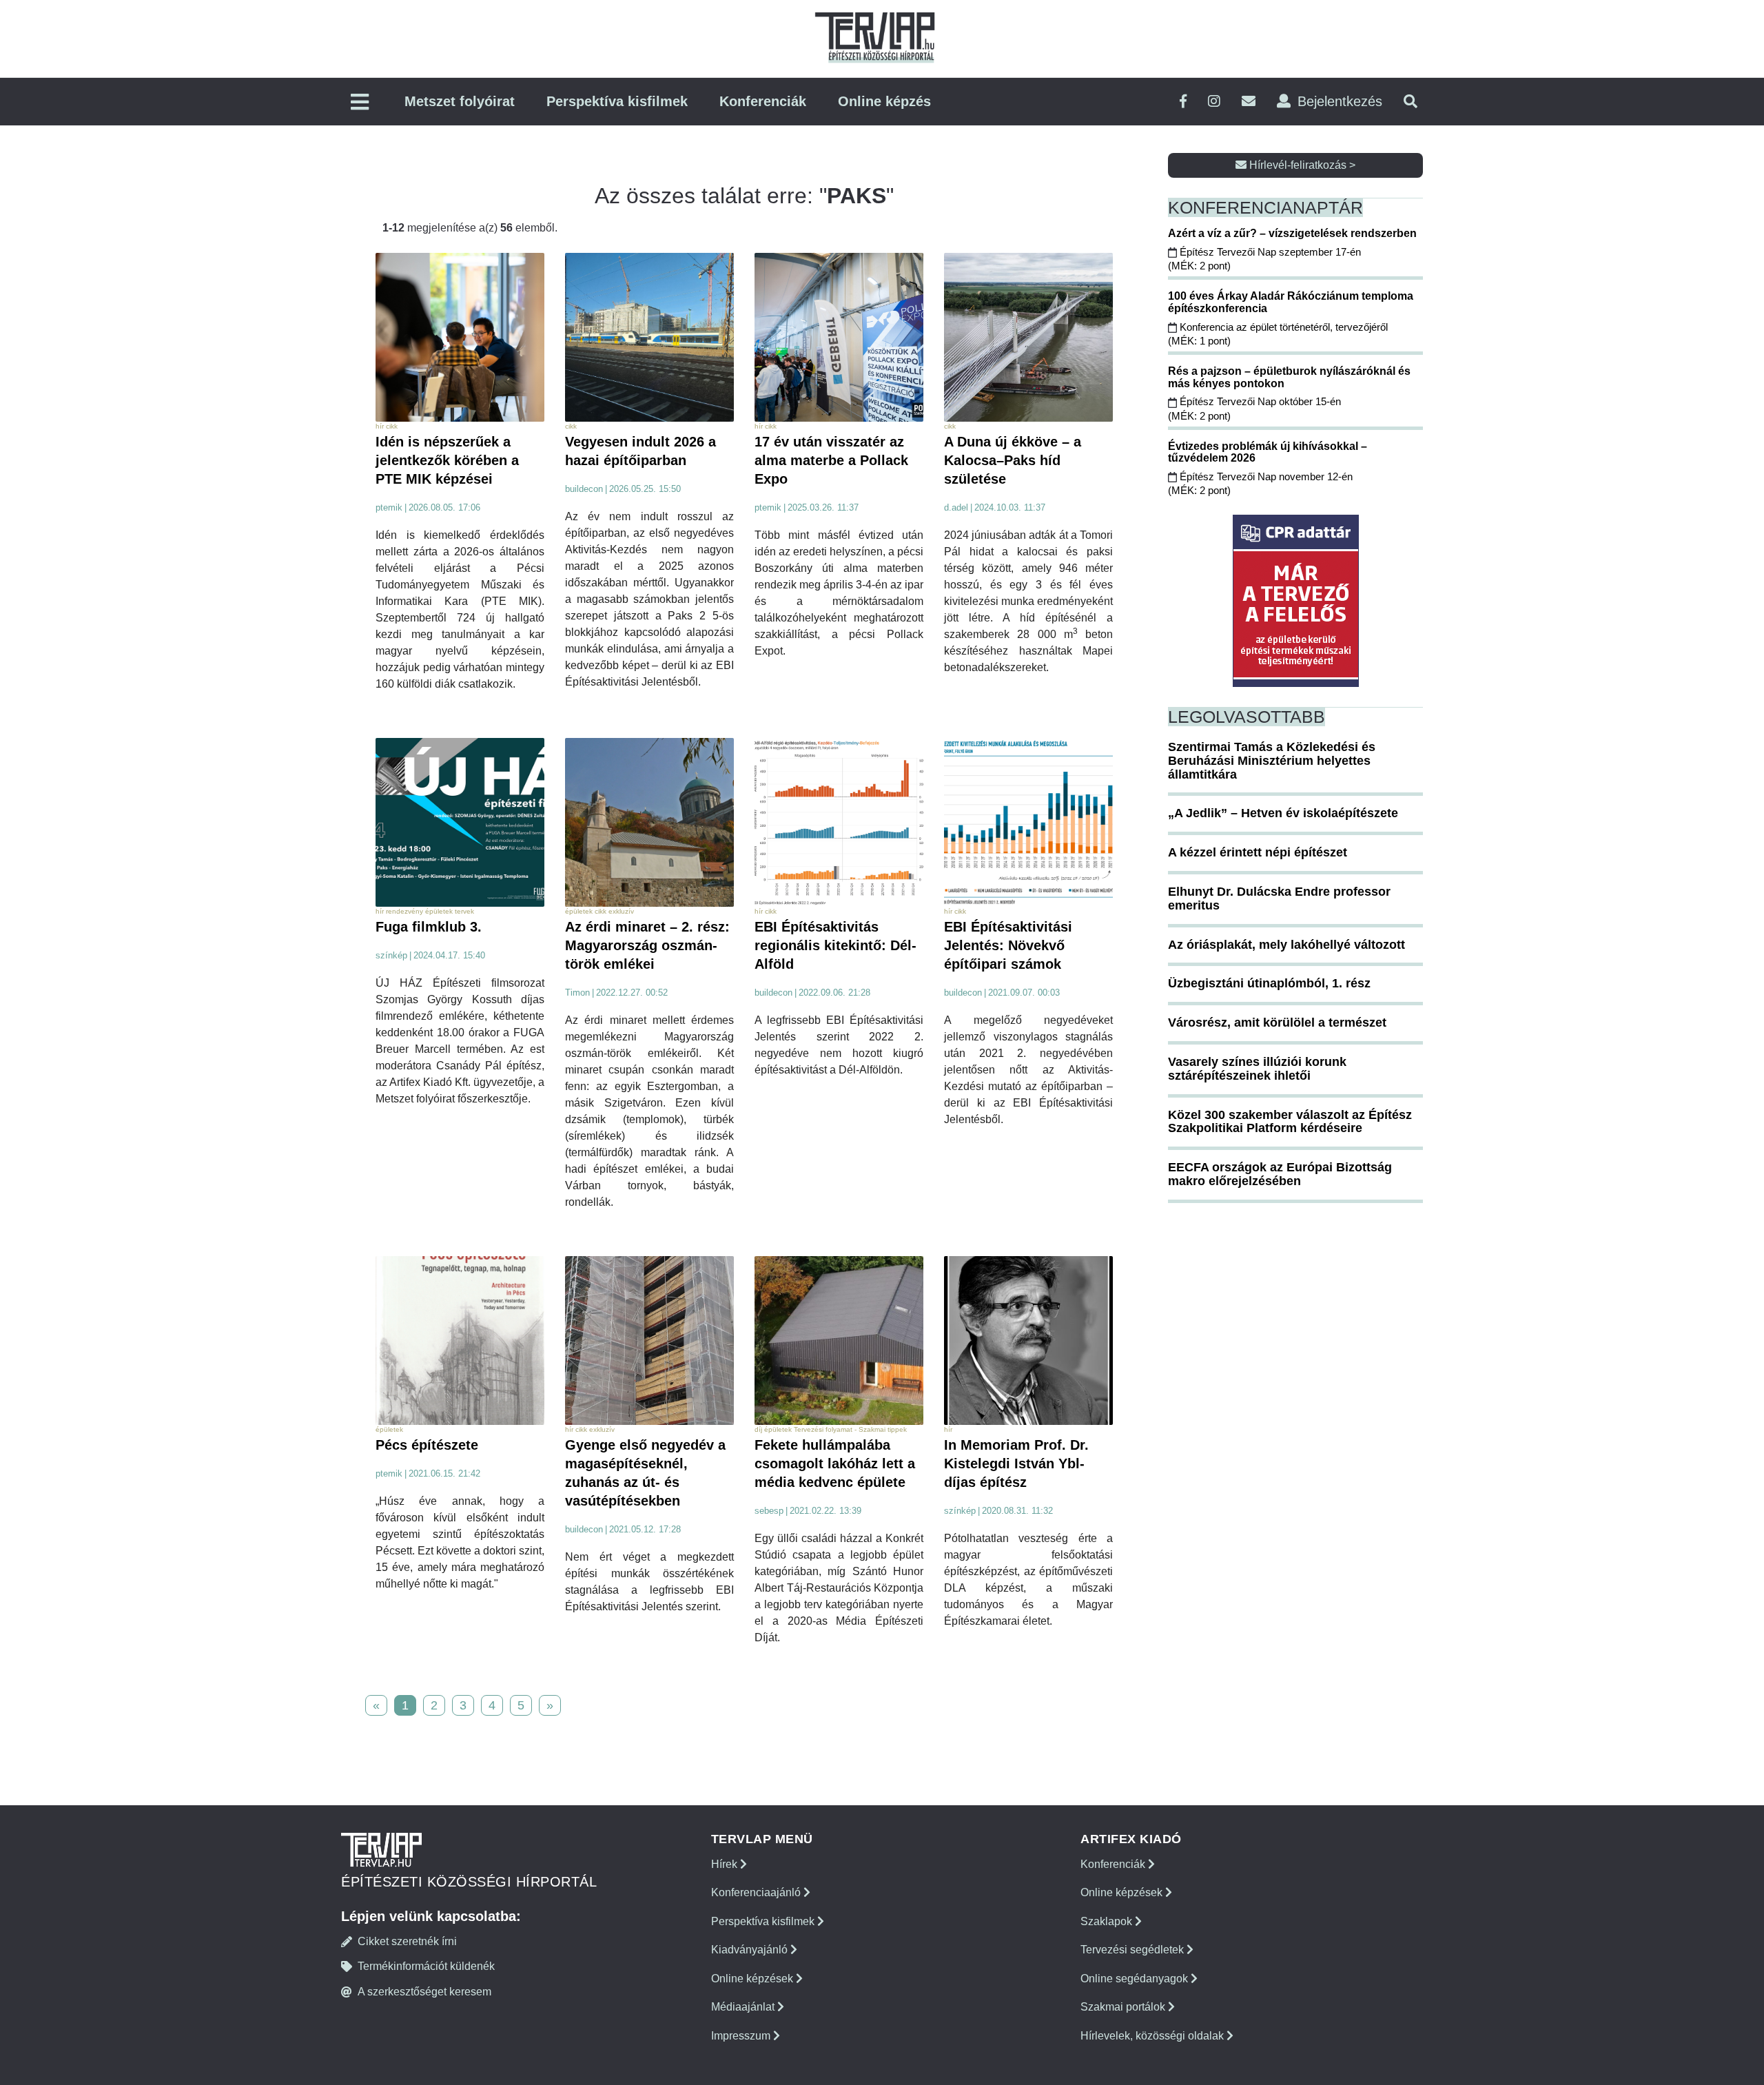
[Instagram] (1214, 102)
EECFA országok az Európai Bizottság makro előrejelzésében (1280, 1174)
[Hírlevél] (1249, 102)
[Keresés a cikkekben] (1411, 102)
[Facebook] (1183, 102)
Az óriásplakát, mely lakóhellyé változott (1286, 945)
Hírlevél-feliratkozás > (1301, 165)
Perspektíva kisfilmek (617, 101)
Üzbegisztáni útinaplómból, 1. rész (1269, 983)
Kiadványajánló (751, 1950)
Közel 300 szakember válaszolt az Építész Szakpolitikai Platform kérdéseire (1290, 1122)
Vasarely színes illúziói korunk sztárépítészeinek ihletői (1257, 1069)
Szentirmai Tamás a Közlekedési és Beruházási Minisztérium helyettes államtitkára (1272, 761)
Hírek (726, 1864)
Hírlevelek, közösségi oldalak (1153, 2036)
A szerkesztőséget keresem (424, 1992)
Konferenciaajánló (757, 1892)
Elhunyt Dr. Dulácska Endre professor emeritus (1279, 898)
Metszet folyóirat (460, 101)
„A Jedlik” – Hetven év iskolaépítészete (1283, 813)
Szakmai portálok (1124, 2007)
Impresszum (742, 2036)
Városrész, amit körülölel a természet (1277, 1023)
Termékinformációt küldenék (426, 1966)
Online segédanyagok (1136, 1979)
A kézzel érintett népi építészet (1258, 852)
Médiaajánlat (744, 2007)
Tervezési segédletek (1134, 1950)
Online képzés (884, 101)
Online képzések (753, 1979)
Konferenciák (763, 101)
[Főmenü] (360, 103)
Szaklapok (1108, 1921)
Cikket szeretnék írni (407, 1941)
